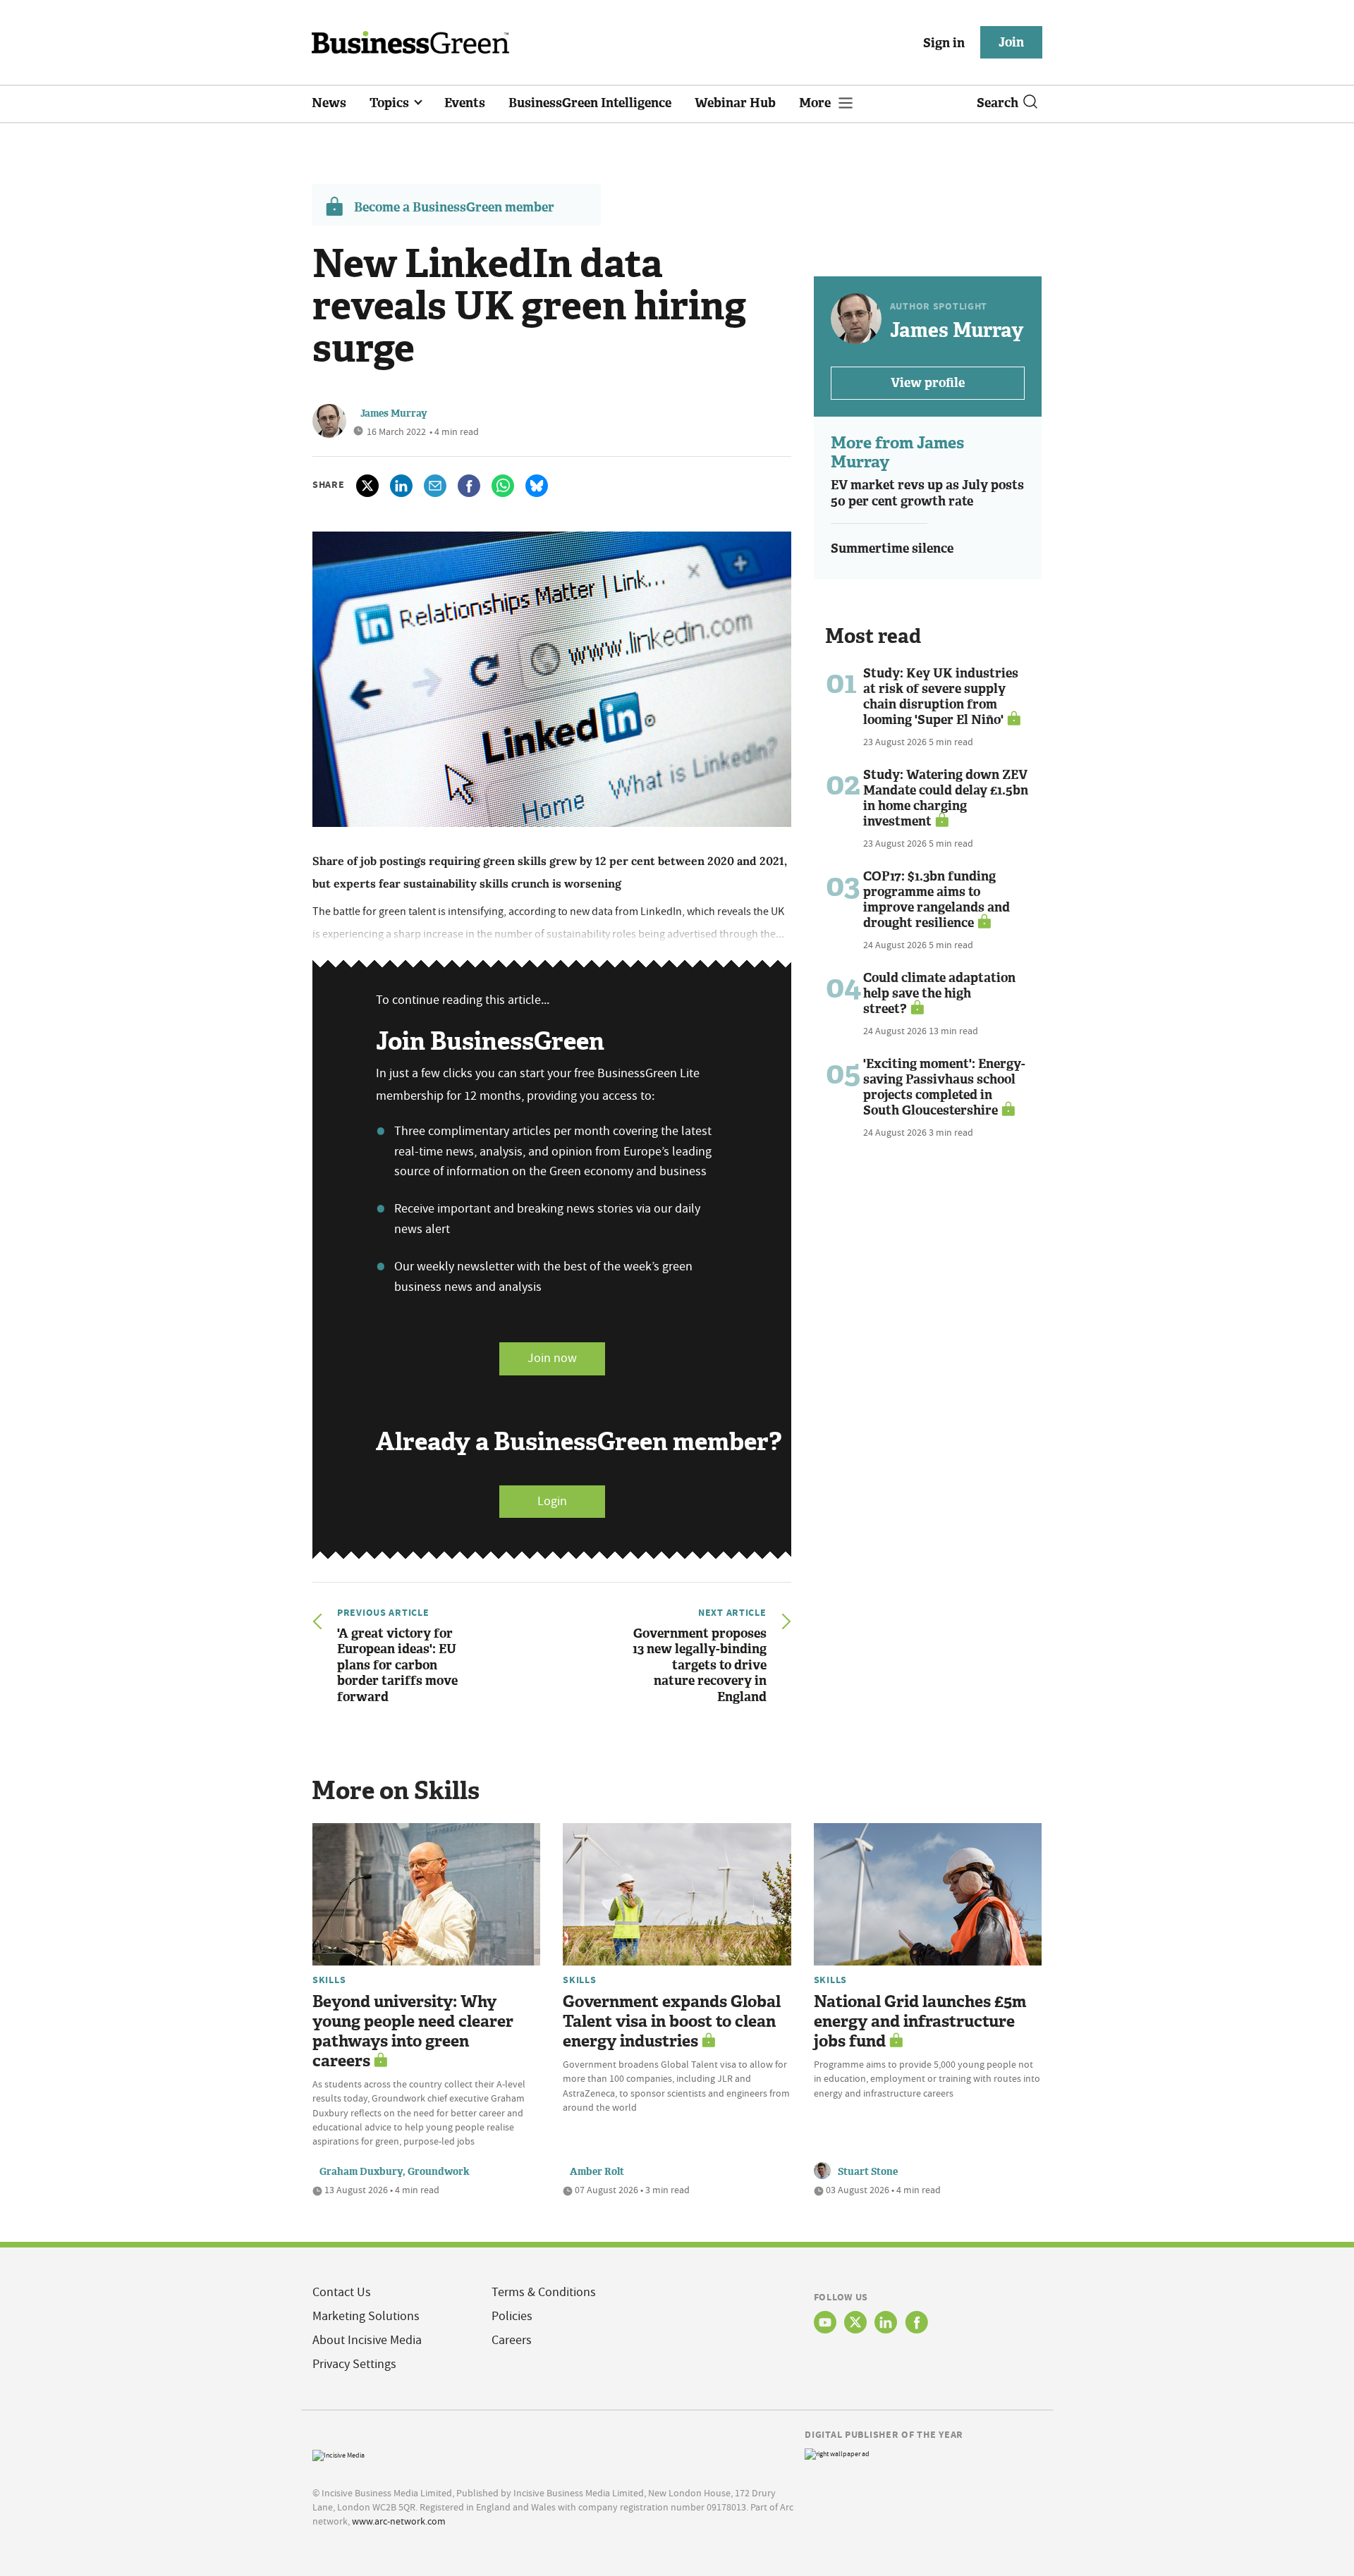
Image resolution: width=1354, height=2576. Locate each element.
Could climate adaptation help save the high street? (939, 993)
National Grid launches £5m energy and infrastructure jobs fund (920, 2022)
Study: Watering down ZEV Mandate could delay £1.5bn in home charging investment (946, 798)
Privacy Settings (354, 2364)
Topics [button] (391, 103)
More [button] (816, 103)
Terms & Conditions (544, 2292)
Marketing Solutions (366, 2316)
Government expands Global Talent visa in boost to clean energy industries (672, 2022)
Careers (512, 2340)
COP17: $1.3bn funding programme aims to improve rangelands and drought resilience (937, 900)
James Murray (394, 413)
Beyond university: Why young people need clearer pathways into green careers (413, 2031)
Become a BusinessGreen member (454, 207)
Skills (329, 1980)
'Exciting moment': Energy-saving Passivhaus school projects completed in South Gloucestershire (944, 1087)
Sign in (944, 43)
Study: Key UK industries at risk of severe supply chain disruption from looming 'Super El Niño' (941, 697)
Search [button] (998, 103)
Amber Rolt (597, 2172)
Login (552, 1501)
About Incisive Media (367, 2340)
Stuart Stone (868, 2172)
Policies (512, 2316)
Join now (552, 1358)
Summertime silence (892, 548)
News (329, 103)
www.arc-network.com (399, 2521)
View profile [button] (928, 383)
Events (465, 103)
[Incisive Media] (338, 2454)
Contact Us (342, 2292)
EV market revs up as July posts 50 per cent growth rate (927, 493)
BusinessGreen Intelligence (590, 103)
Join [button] (1011, 42)
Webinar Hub (735, 103)
